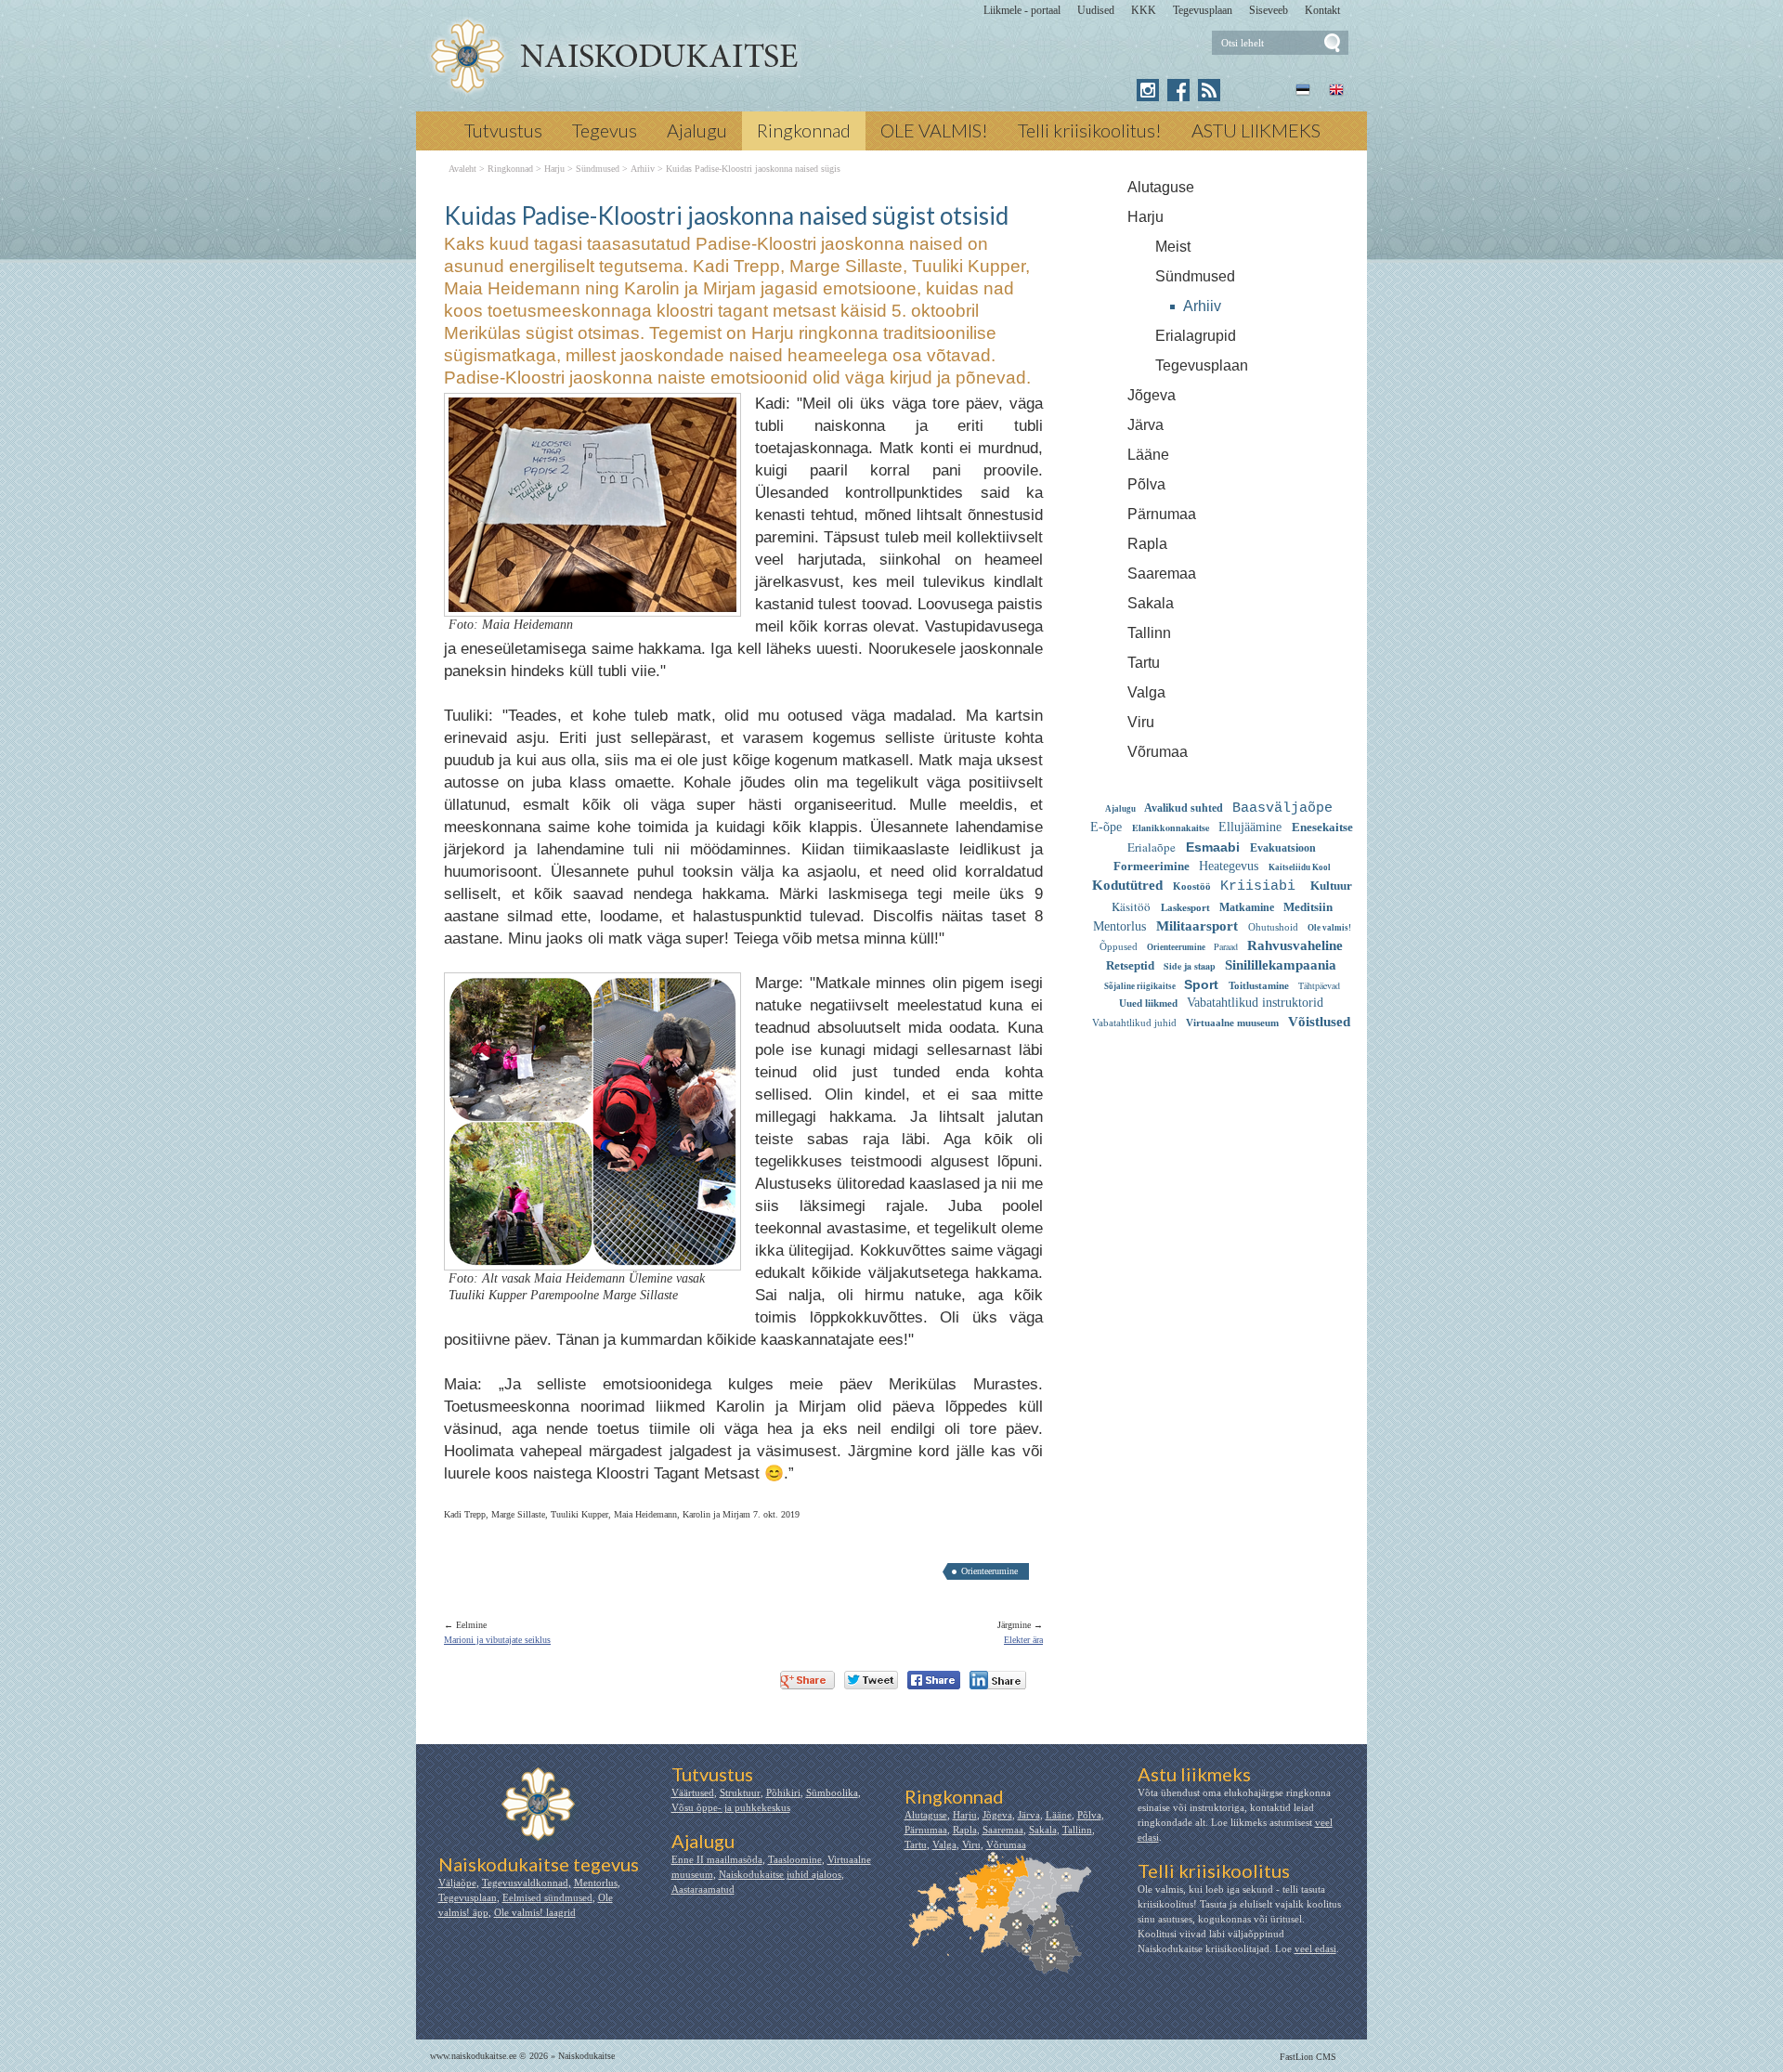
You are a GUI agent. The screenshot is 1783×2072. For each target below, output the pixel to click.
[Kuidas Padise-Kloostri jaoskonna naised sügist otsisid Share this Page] (998, 1680)
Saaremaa (1162, 573)
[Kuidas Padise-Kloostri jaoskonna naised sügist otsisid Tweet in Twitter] (871, 1680)
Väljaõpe (457, 1883)
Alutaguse (1161, 187)
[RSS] (1209, 90)
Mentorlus (596, 1883)
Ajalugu (697, 130)
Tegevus (605, 130)
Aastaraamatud (703, 1889)
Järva (1145, 425)
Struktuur (740, 1792)
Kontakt (1322, 10)
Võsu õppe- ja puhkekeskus (731, 1807)
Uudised (1096, 10)
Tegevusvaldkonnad (525, 1883)
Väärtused (693, 1792)
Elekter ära (1023, 1640)
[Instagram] (1148, 90)
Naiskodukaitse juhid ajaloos (780, 1874)
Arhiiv (1202, 306)
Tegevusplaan (1203, 10)
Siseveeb (1269, 10)
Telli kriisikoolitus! (1090, 130)
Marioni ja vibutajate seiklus (497, 1640)
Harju (1145, 217)
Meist (1173, 247)
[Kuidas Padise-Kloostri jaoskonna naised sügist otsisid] (613, 57)
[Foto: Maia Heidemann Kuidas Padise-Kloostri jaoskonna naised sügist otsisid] (592, 600)
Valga (1146, 692)
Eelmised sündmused (547, 1897)
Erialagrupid (1196, 336)
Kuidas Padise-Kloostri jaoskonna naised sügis (753, 169)
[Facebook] (1178, 90)
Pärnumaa (1162, 514)
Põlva (1146, 484)
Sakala (1151, 603)
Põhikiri (783, 1792)
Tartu (1144, 663)
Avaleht (462, 169)
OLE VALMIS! (934, 130)
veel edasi (1315, 1948)
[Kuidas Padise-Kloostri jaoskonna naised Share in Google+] (807, 1680)
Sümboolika (832, 1792)
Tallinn (1149, 633)
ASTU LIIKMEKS (1256, 130)
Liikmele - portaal (1022, 10)
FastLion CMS (1308, 2057)
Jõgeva (1152, 395)
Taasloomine (795, 1859)
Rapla (1147, 544)
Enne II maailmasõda (717, 1859)
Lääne (1148, 455)
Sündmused (1195, 276)
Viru (1141, 722)
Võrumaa (1158, 752)
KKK (1144, 10)
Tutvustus (503, 130)
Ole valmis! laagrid (535, 1912)
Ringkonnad (804, 130)
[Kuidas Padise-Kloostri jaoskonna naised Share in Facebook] (934, 1680)
